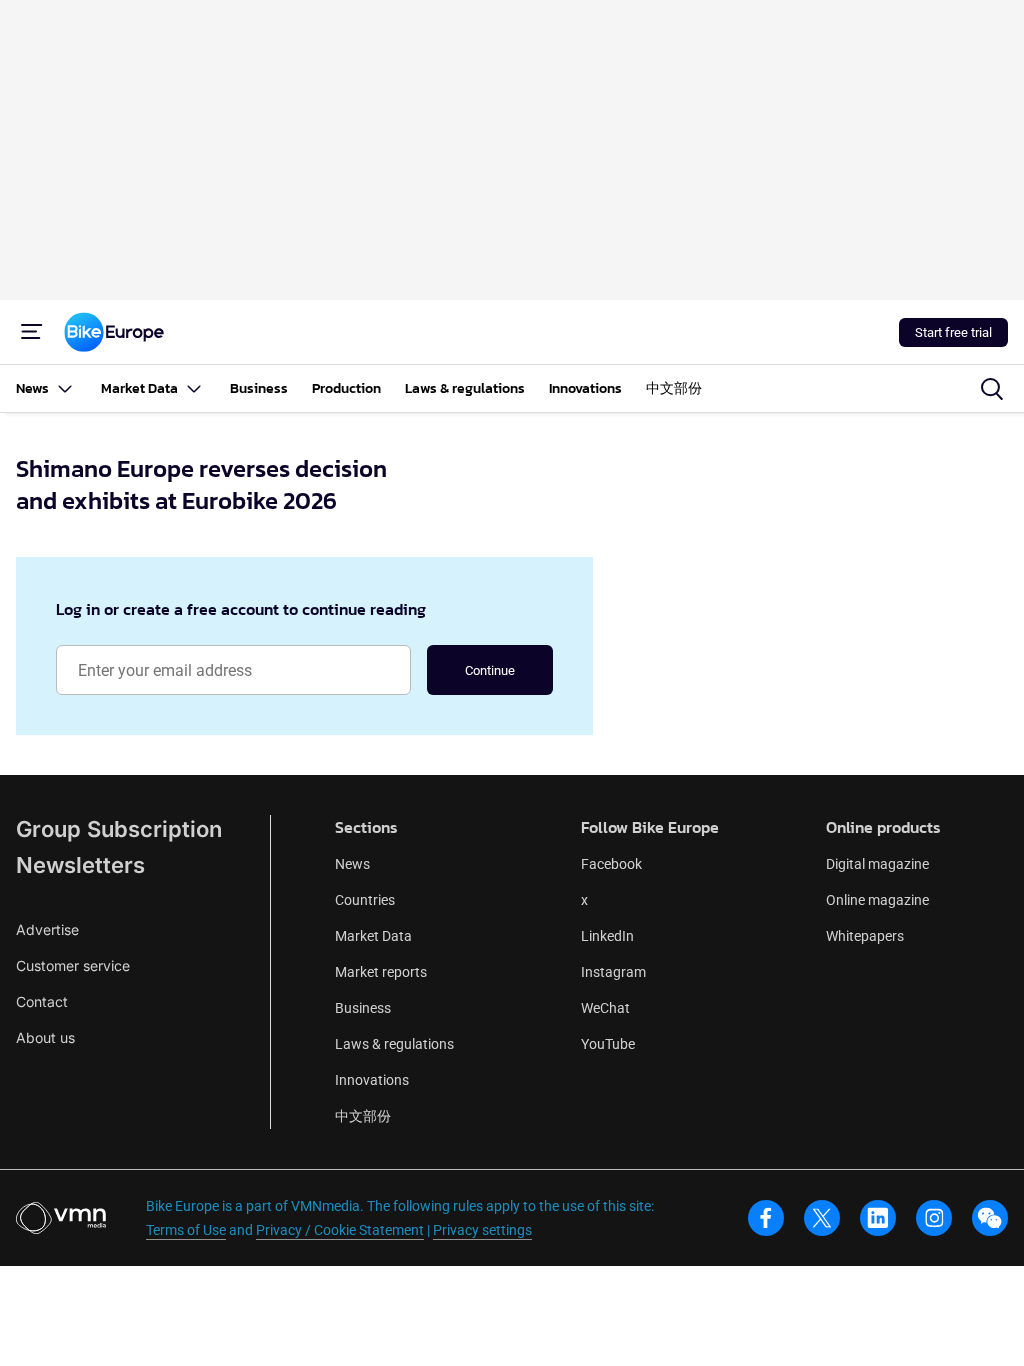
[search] (992, 389)
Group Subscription (119, 829)
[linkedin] (878, 1218)
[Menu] (32, 332)
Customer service (73, 965)
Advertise (47, 929)
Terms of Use (186, 1230)
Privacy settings (482, 1230)
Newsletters (80, 865)
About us (45, 1037)
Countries (365, 900)
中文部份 (363, 1116)
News (352, 864)
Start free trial (953, 332)
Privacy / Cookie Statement (340, 1230)
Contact (42, 1001)
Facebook (611, 864)
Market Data (373, 936)
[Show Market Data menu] (194, 388)
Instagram (613, 972)
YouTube (608, 1044)
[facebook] (766, 1218)
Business (363, 1008)
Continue (490, 670)
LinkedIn (607, 936)
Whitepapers (865, 936)
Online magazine (877, 900)
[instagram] (934, 1218)
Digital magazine (877, 864)
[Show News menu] (65, 388)
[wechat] (990, 1218)
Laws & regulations (394, 1044)
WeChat (605, 1008)
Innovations (372, 1080)
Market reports (381, 972)
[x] (822, 1218)
